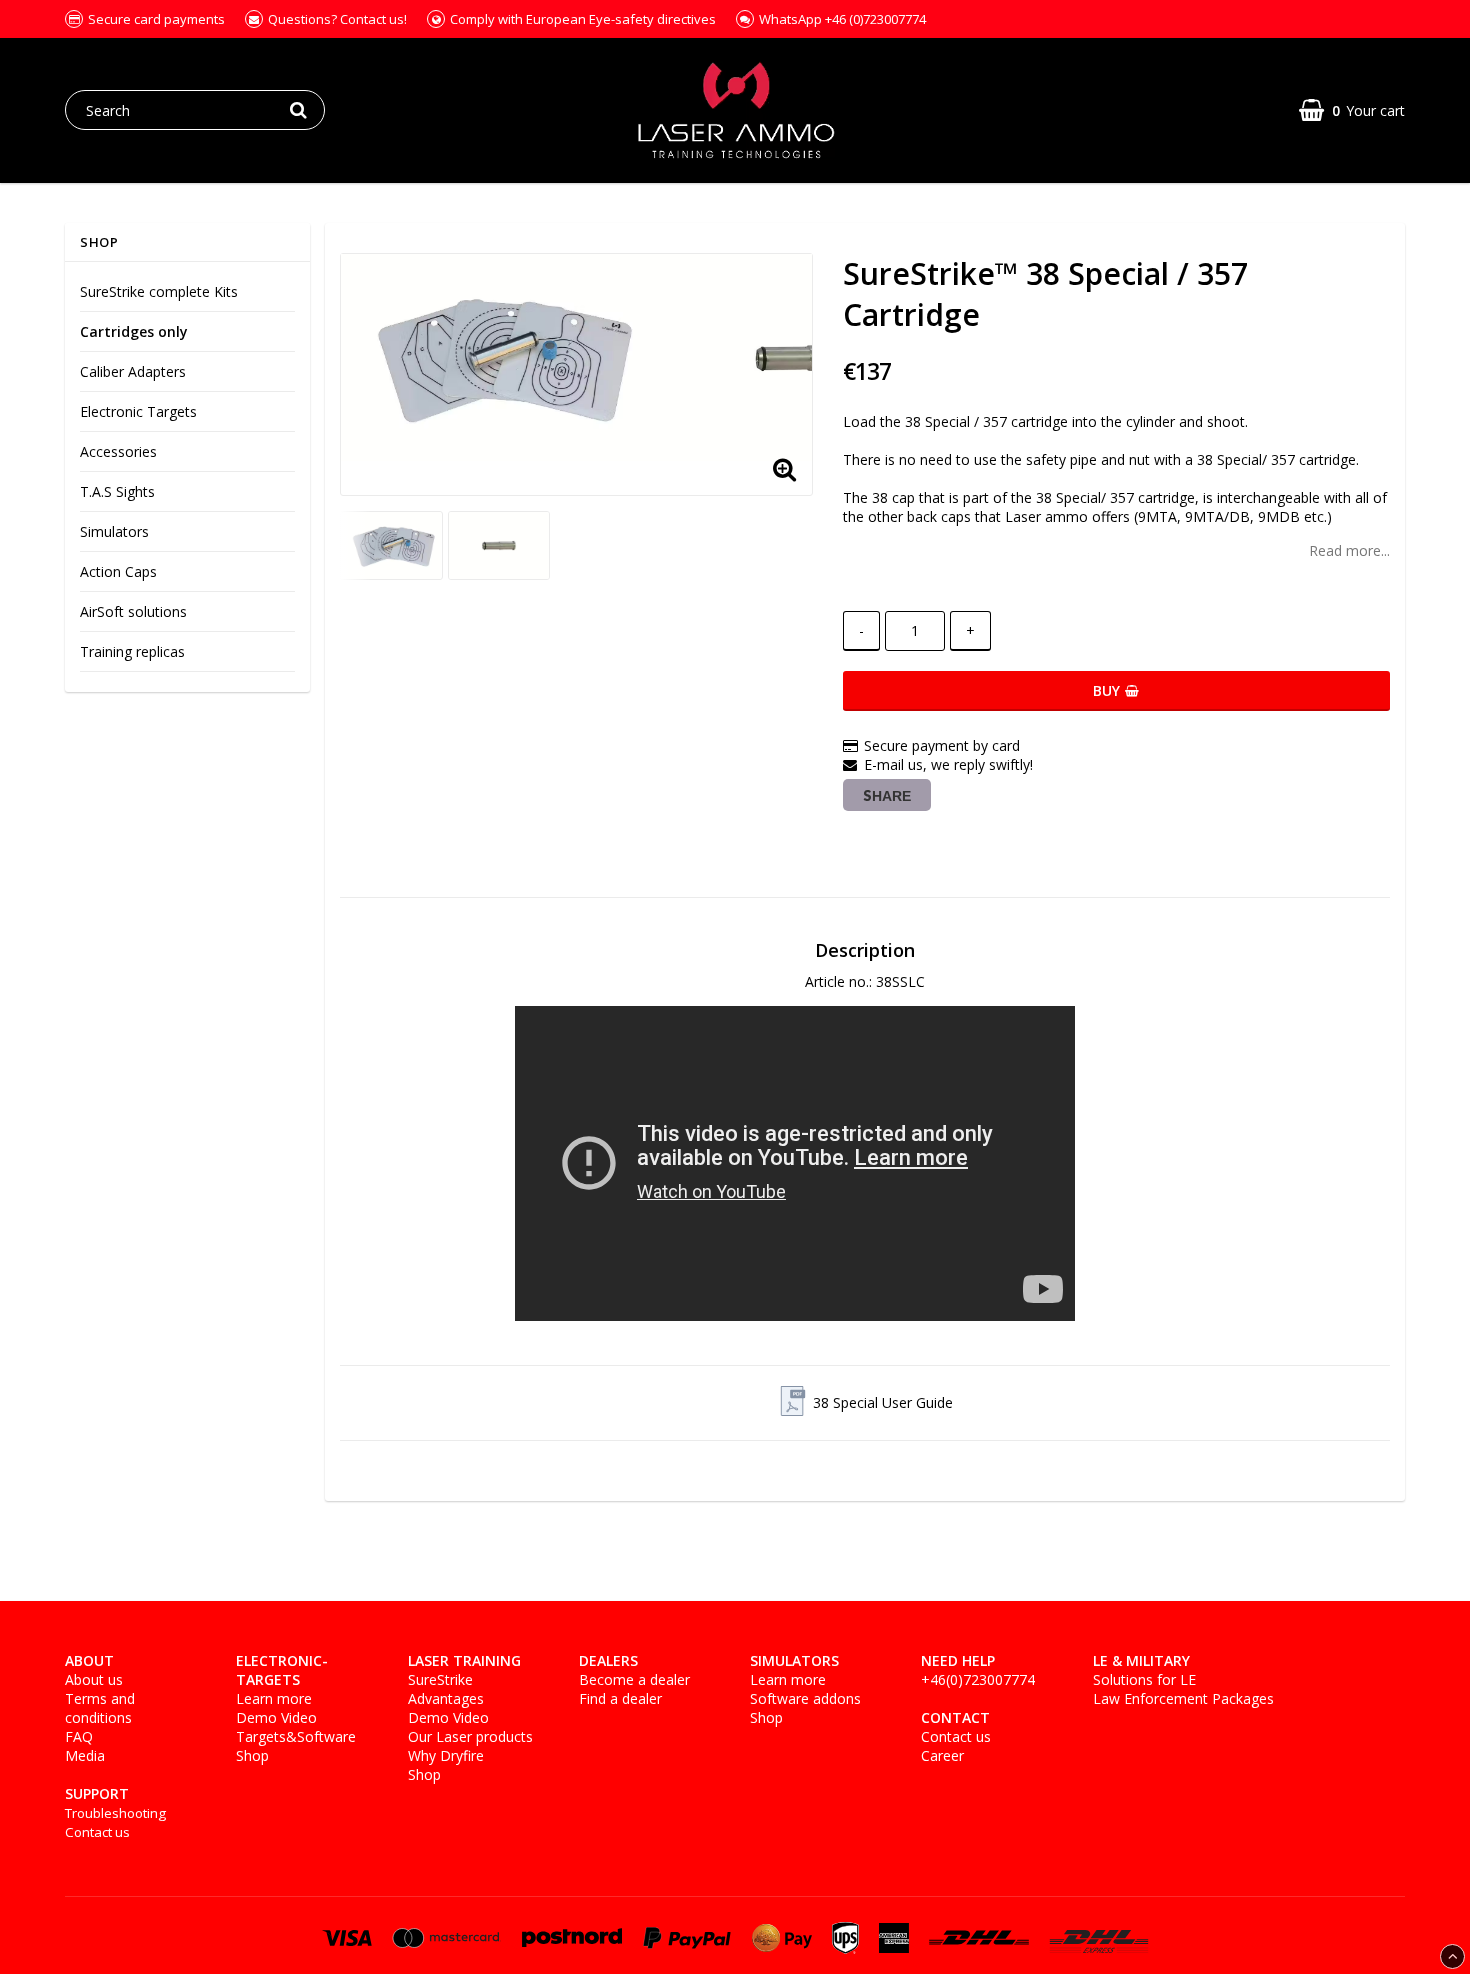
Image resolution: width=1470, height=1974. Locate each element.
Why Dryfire (446, 1755)
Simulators (114, 531)
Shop (252, 1755)
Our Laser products (470, 1736)
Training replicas (132, 651)
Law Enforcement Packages (1183, 1698)
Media (85, 1755)
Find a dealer (620, 1698)
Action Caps (118, 571)
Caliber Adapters (133, 371)
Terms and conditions (100, 1708)
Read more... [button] (1349, 550)
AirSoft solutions (133, 611)
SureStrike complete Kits (159, 291)
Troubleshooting (115, 1813)
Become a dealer (634, 1679)
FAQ (79, 1736)
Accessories (118, 451)
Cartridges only (134, 331)
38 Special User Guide (883, 1402)
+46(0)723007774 (978, 1679)
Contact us (97, 1832)
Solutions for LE (1144, 1679)
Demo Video (276, 1717)
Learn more (274, 1698)
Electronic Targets (138, 411)
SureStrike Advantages (446, 1689)
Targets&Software (296, 1736)
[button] (1352, 110)
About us (94, 1679)
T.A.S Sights (117, 491)
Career (942, 1755)
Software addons (805, 1698)
